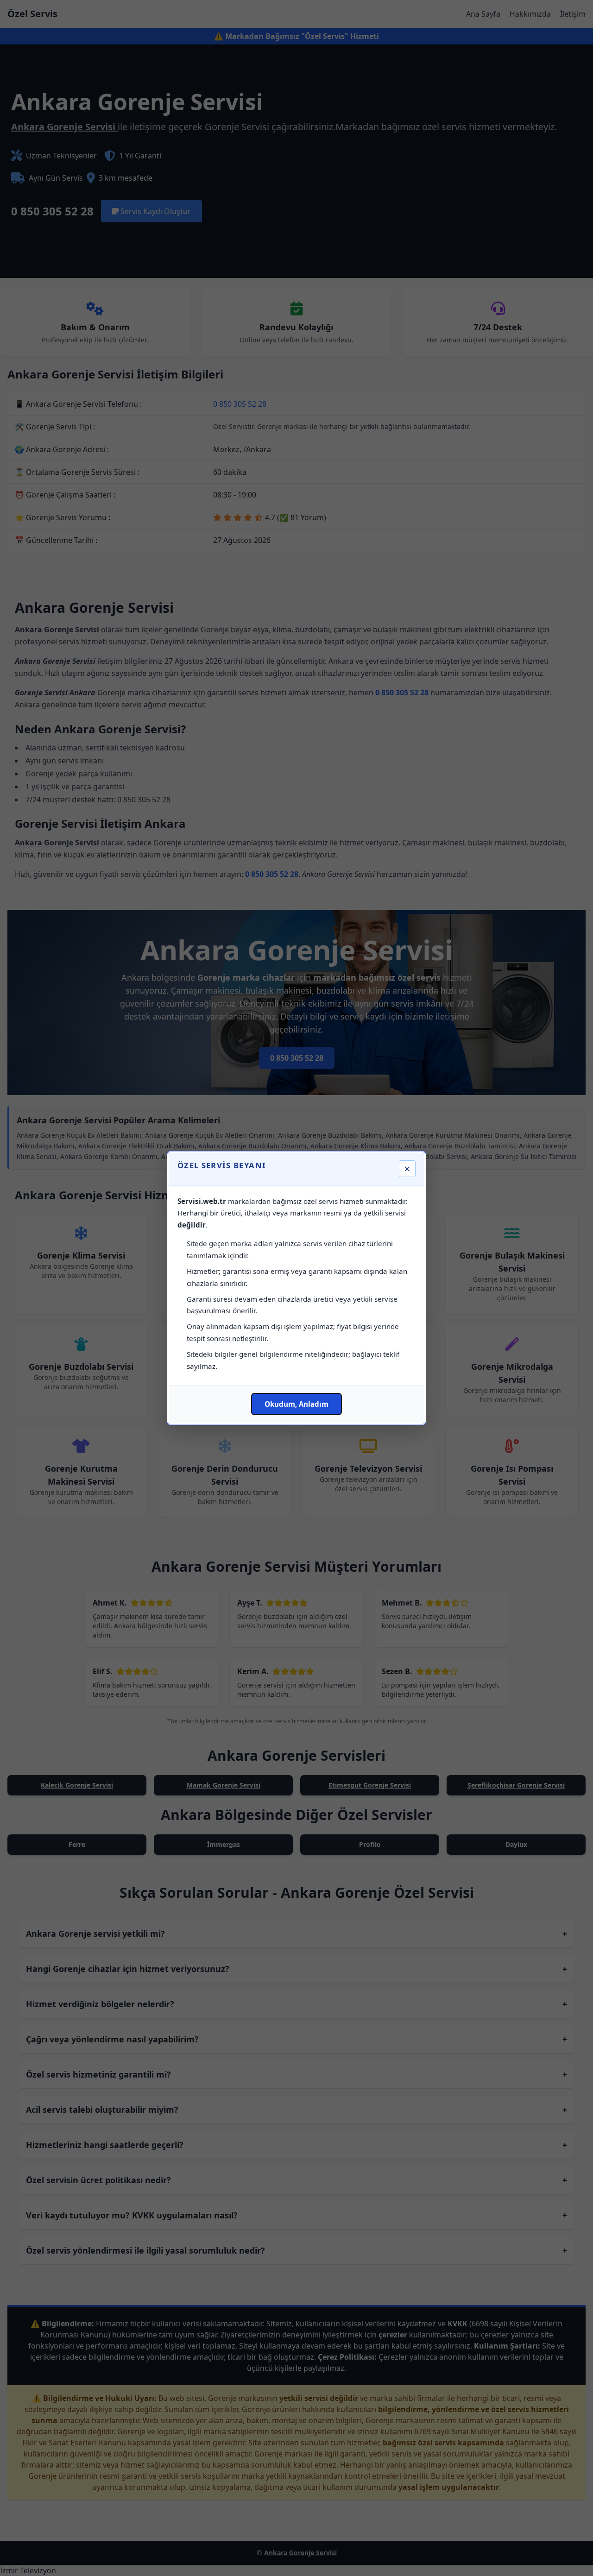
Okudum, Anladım (296, 1404)
